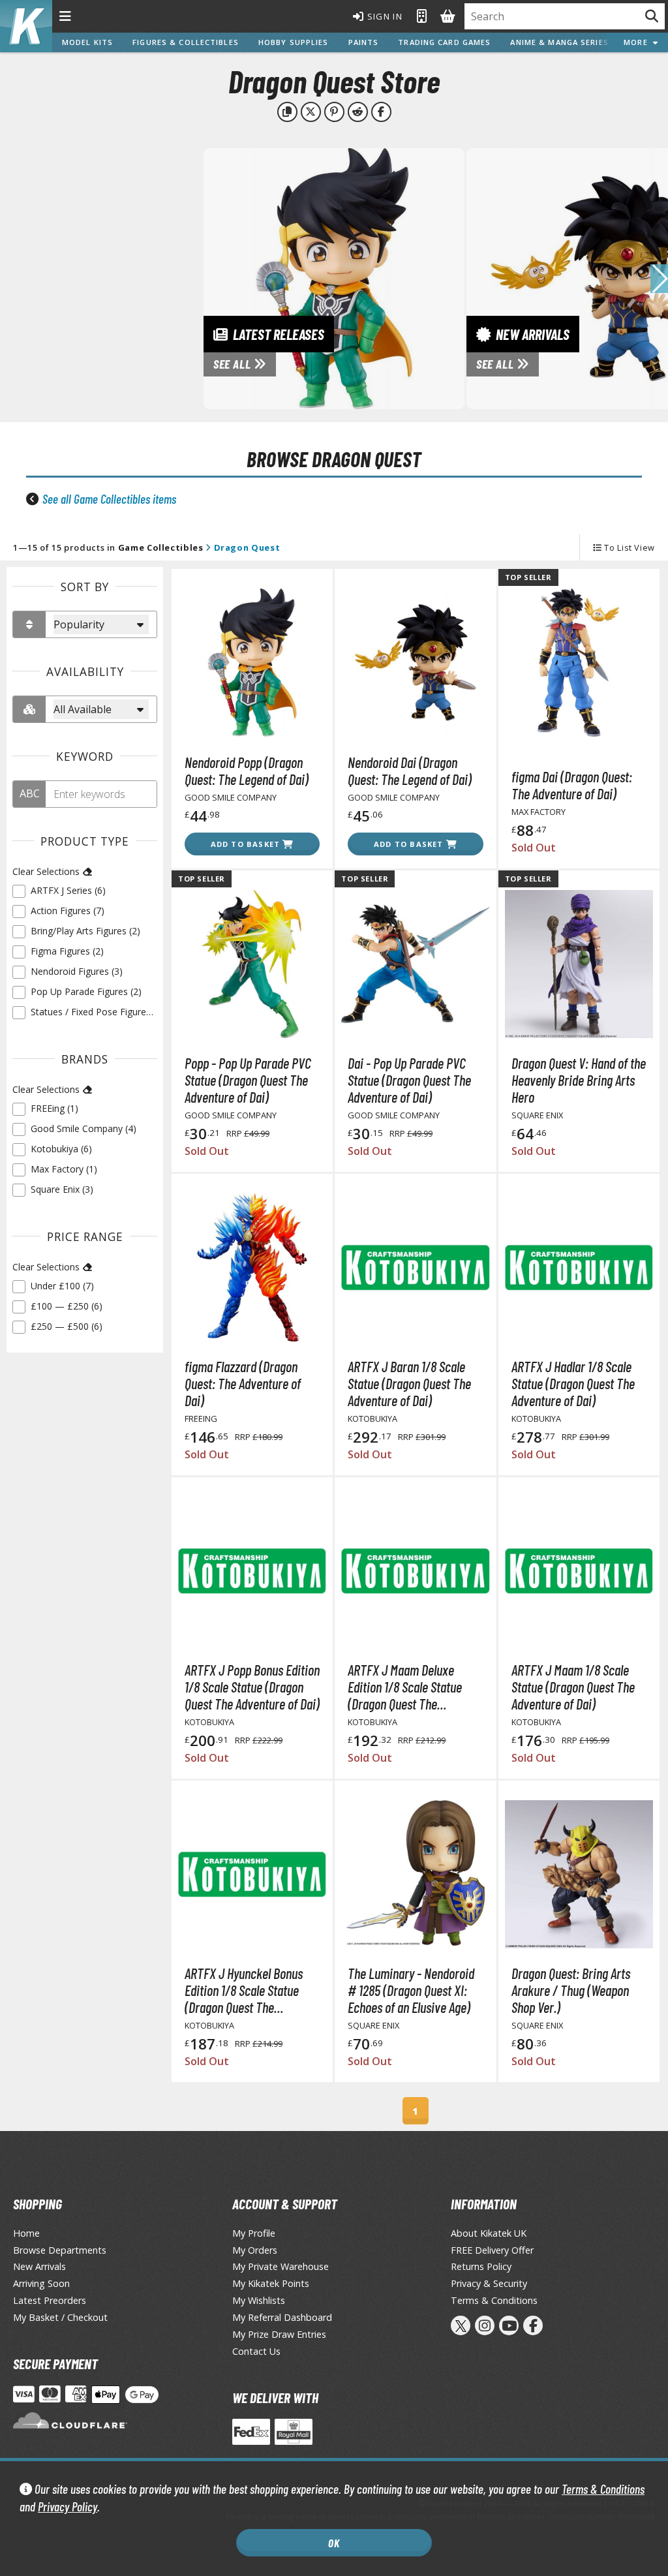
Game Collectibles (161, 547)
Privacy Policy (68, 2507)
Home (26, 2233)
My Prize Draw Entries (279, 2334)
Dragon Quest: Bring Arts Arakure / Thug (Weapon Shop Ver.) (571, 1990)
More (638, 42)
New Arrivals (39, 2266)
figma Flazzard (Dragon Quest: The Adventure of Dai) (243, 1383)
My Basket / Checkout (60, 2317)
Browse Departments (60, 2250)
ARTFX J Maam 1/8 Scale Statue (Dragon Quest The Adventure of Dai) (573, 1687)
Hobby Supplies (294, 42)
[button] (659, 279)
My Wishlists (259, 2300)
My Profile (254, 2233)
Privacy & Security (489, 2283)
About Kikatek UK (489, 2233)
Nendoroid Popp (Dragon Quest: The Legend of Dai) (247, 771)
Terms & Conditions (603, 2489)
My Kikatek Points (271, 2283)
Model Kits (87, 42)
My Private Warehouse (281, 2266)
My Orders (255, 2250)
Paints (364, 42)
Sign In (384, 16)
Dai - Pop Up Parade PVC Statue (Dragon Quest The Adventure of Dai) (409, 1080)
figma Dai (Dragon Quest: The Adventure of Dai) (572, 785)
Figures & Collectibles (186, 42)
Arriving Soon (41, 2283)
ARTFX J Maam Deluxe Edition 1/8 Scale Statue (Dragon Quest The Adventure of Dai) (405, 1687)
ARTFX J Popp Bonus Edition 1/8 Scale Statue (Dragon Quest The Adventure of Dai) (252, 1687)
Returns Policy (481, 2266)
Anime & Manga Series (559, 42)
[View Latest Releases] (334, 277)
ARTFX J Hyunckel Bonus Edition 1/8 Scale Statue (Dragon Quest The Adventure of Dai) (244, 1990)
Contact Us (256, 2351)
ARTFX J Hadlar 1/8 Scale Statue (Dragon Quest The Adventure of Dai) (573, 1383)
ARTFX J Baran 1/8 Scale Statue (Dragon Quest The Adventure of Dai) (409, 1383)
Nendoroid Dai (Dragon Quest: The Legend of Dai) (410, 771)
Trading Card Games (444, 42)
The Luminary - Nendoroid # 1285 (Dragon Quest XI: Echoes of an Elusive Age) (411, 1990)
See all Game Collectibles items (109, 499)
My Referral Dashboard (282, 2317)
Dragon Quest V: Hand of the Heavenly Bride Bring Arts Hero (579, 1080)
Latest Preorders (50, 2300)
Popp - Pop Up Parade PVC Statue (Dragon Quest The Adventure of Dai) (248, 1080)
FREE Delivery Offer (492, 2250)
